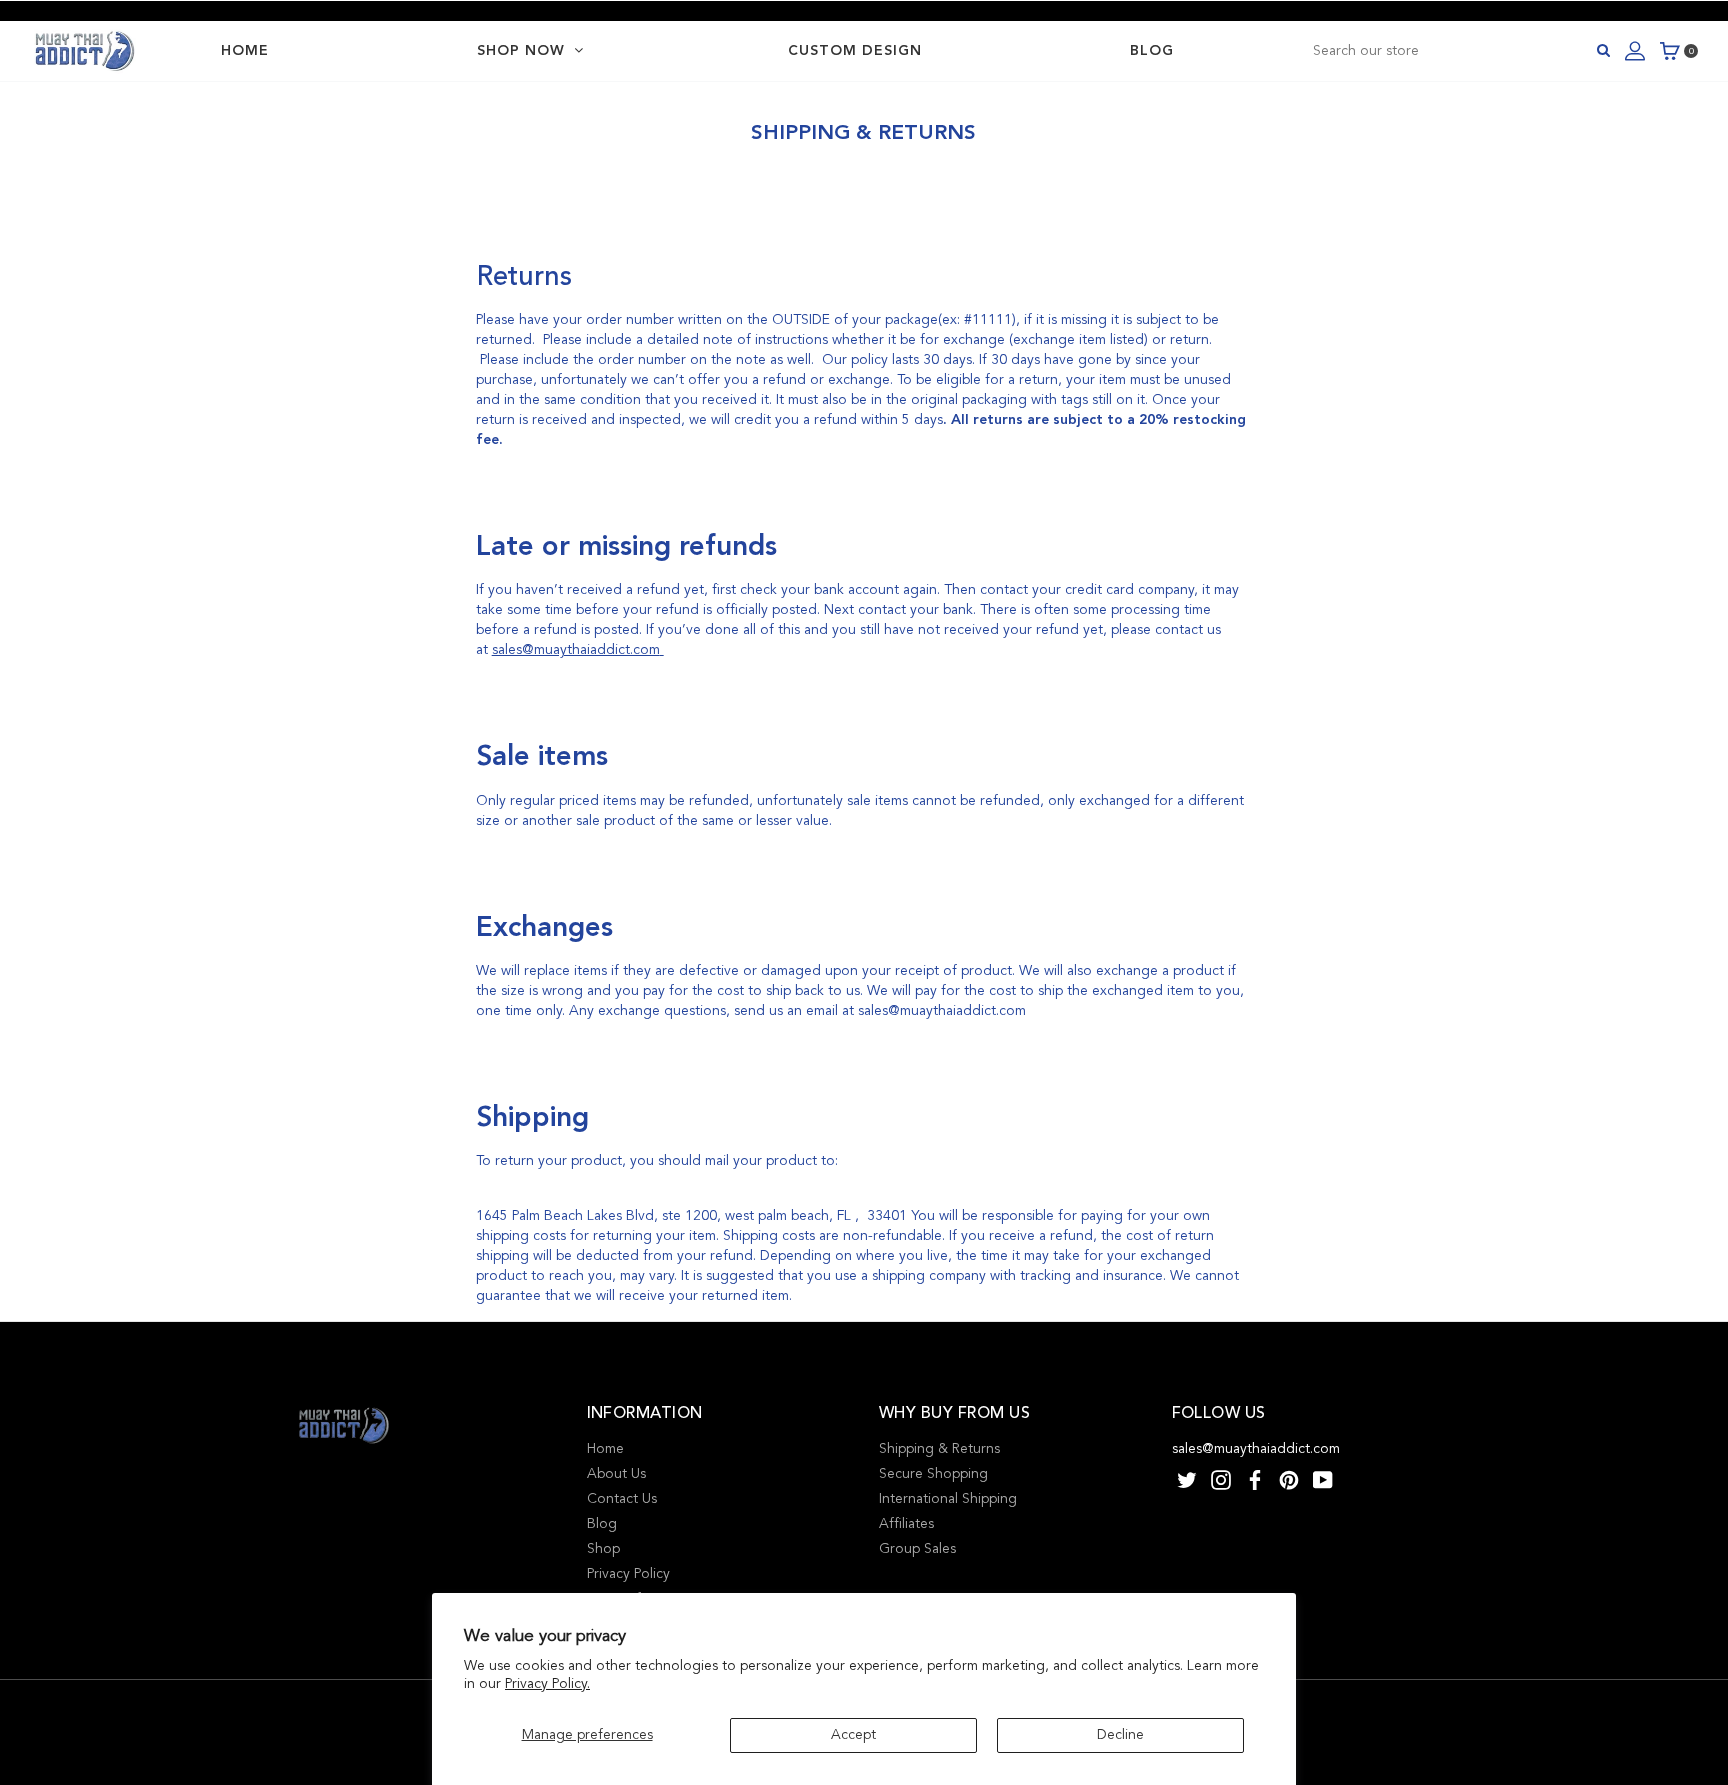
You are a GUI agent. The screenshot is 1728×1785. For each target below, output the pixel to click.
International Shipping (948, 1498)
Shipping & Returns (939, 1448)
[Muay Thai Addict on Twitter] (1187, 1478)
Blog (602, 1523)
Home (605, 1448)
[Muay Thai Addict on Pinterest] (1289, 1478)
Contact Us (622, 1498)
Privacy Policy (628, 1573)
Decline (1120, 1734)
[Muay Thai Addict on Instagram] (1221, 1478)
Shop (603, 1548)
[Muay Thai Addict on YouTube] (1323, 1478)
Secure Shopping (933, 1473)
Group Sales (917, 1548)
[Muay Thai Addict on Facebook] (1255, 1478)
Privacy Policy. (547, 1683)
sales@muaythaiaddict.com (576, 649)
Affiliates (906, 1523)
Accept (853, 1734)
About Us (616, 1473)
